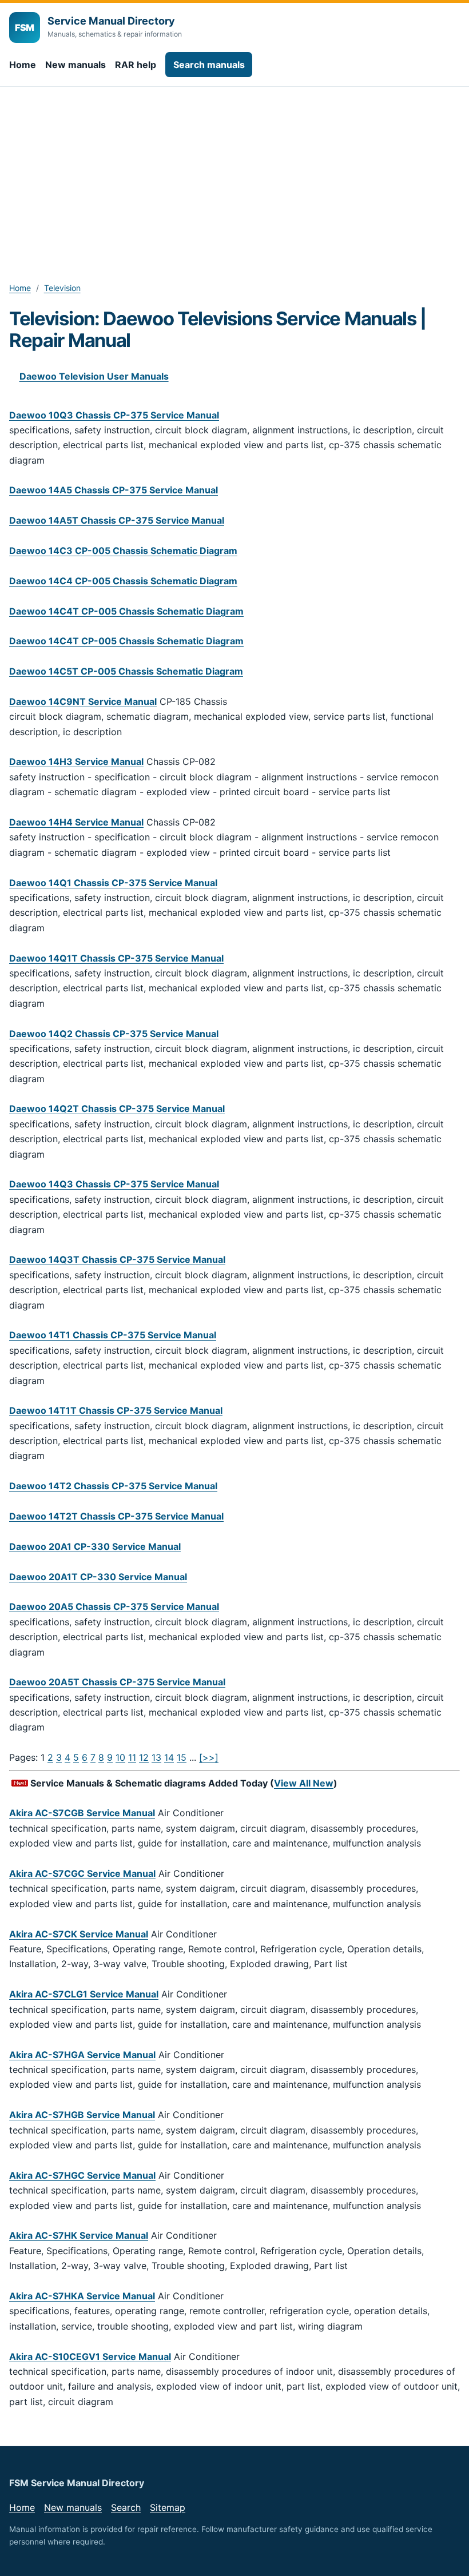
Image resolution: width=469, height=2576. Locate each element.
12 (144, 1757)
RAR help (136, 65)
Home (23, 65)
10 (120, 1757)
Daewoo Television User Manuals (94, 376)
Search (126, 2507)
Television (62, 288)
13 (156, 1757)
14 (169, 1757)
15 (182, 1757)
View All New (304, 1783)
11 (132, 1757)
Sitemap (168, 2507)
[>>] (209, 1757)
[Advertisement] (234, 173)
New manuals (75, 65)
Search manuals (209, 65)
